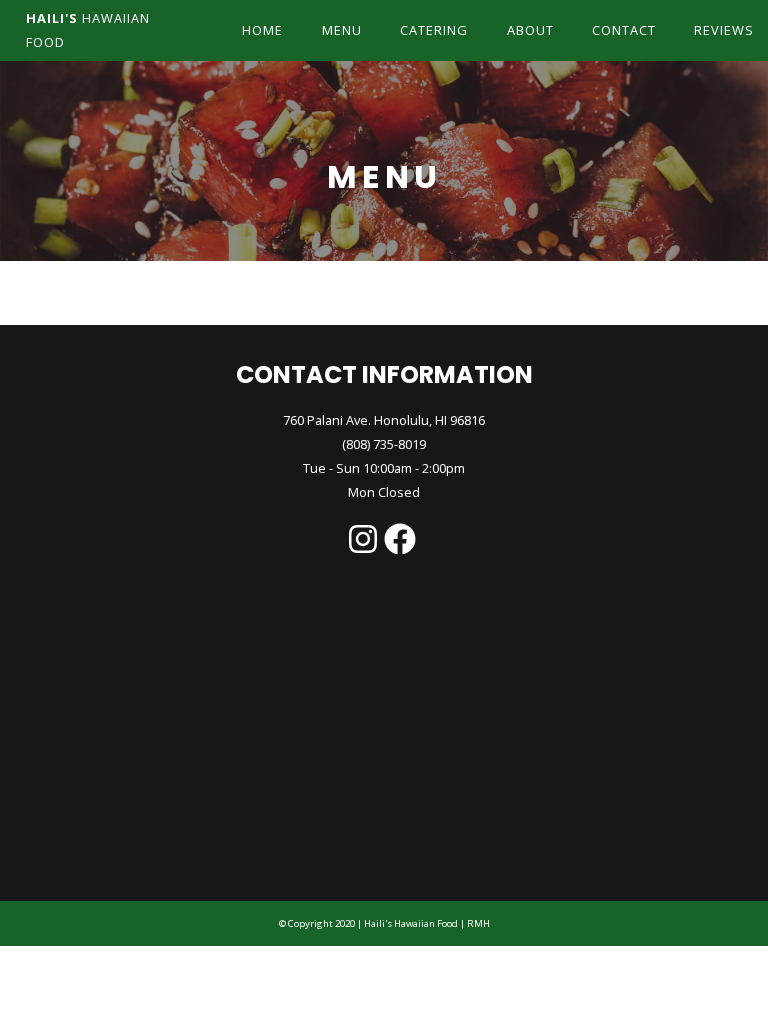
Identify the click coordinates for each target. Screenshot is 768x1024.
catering (434, 30)
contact (624, 30)
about (530, 30)
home (262, 30)
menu (342, 30)
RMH (477, 923)
